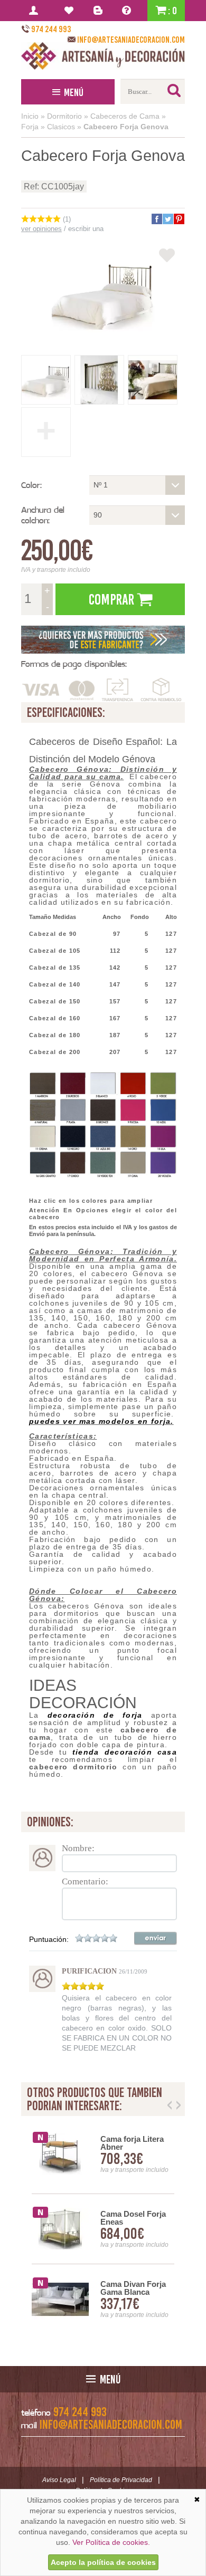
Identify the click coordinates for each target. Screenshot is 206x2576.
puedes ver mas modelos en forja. (101, 1421)
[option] (103, 2229)
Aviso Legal (59, 2480)
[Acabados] (103, 640)
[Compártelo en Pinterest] (179, 219)
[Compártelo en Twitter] (167, 219)
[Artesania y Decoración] (103, 56)
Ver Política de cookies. (111, 2542)
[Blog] (100, 11)
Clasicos (61, 127)
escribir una (86, 229)
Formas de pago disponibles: (74, 664)
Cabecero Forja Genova (126, 127)
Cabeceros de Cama (125, 116)
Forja (30, 127)
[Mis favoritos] (71, 11)
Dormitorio (64, 116)
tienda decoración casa (125, 1752)
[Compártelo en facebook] (156, 219)
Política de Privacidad (121, 2480)
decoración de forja (95, 1715)
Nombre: (78, 1848)
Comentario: (85, 1881)
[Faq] (129, 11)
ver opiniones (41, 229)
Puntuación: (49, 1939)
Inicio (30, 116)
